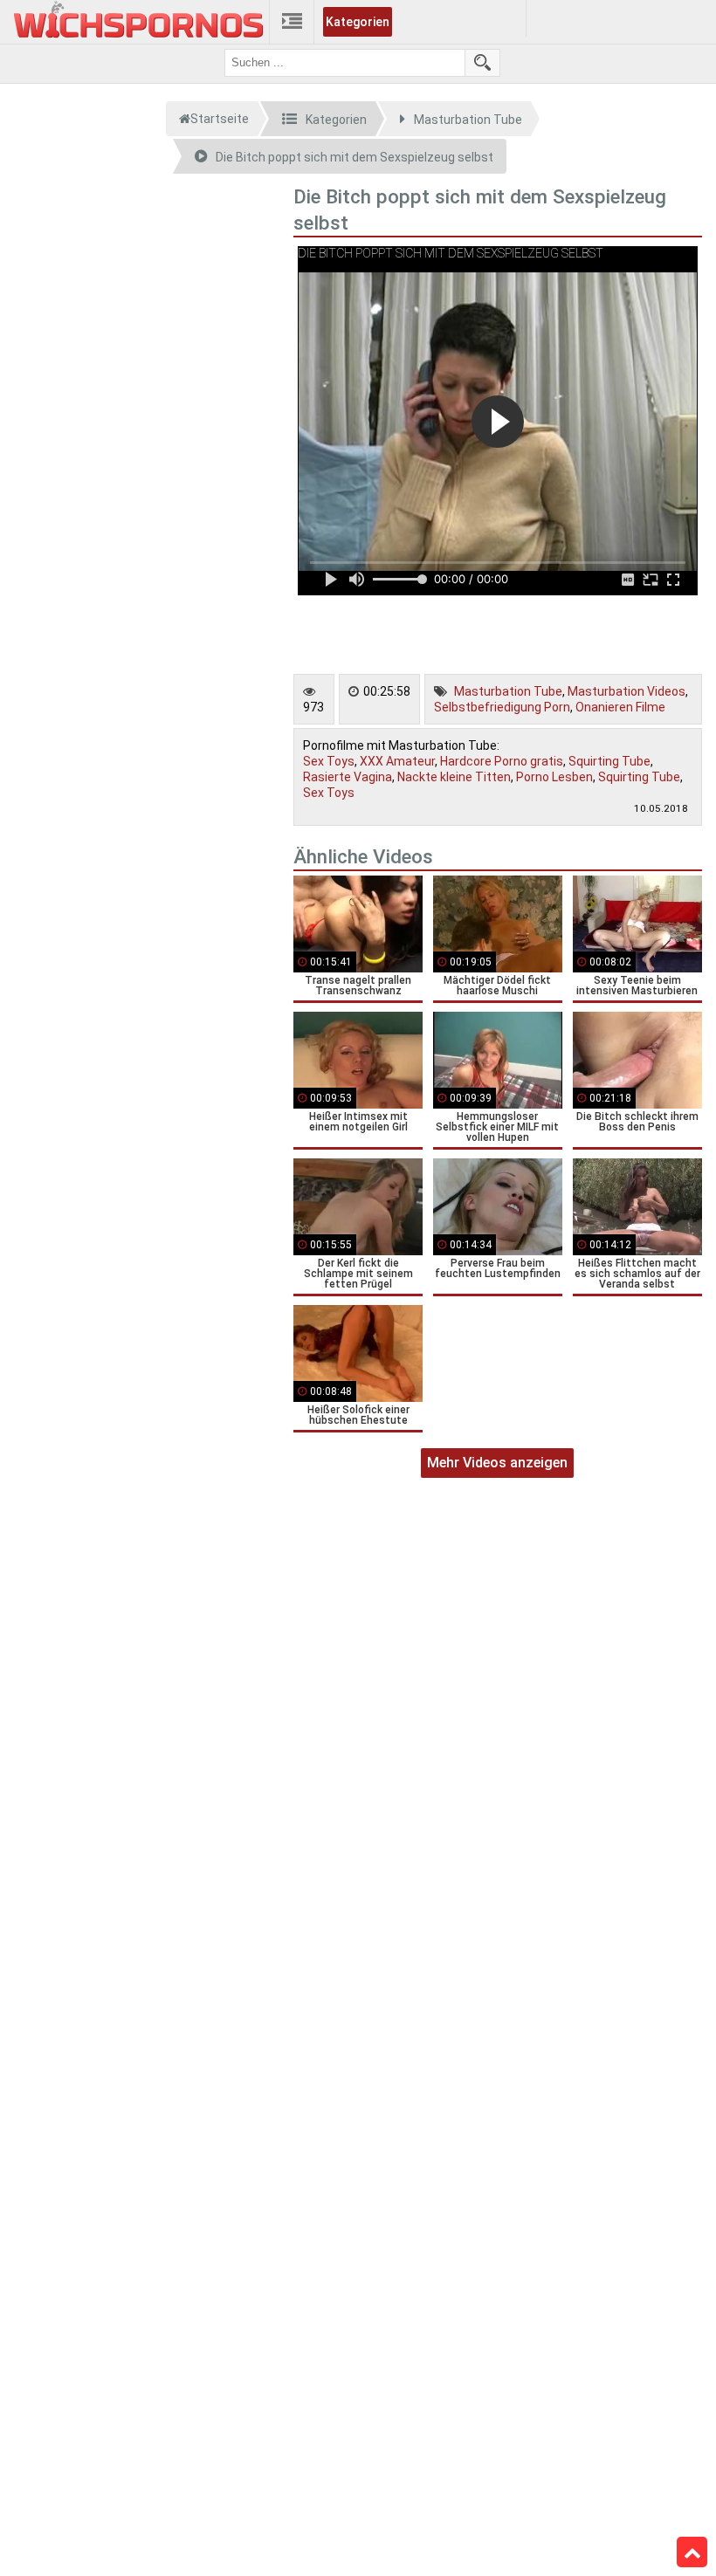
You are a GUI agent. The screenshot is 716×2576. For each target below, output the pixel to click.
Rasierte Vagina (348, 777)
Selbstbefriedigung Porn (502, 707)
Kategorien (358, 22)
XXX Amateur (397, 761)
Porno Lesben (554, 777)
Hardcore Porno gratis (502, 761)
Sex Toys (329, 761)
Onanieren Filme (620, 707)
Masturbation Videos (626, 691)
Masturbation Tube (508, 691)
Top (692, 2552)
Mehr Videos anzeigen (497, 1463)
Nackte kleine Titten (454, 777)
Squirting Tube (609, 761)
